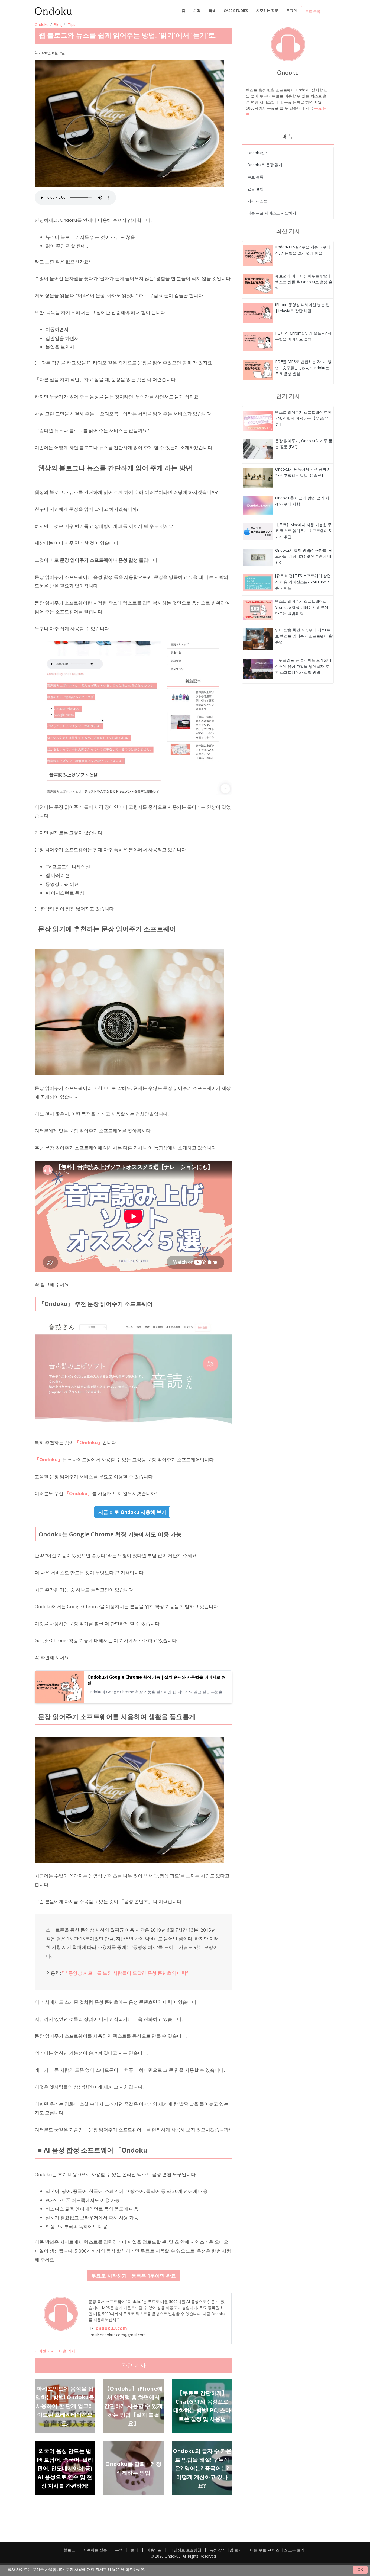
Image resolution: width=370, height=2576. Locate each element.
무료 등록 (313, 11)
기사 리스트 (257, 201)
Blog (58, 25)
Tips (72, 25)
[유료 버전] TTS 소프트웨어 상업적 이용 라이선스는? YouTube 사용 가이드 (303, 582)
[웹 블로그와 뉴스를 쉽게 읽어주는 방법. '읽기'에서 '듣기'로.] (258, 255)
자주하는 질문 (267, 11)
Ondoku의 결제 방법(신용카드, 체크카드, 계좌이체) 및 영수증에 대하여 (304, 556)
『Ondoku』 (89, 1442)
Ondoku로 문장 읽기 (265, 165)
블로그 (69, 2550)
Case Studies (236, 11)
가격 (197, 11)
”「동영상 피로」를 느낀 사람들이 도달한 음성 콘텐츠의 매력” (125, 1973)
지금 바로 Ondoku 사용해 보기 (132, 1512)
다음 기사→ (69, 2351)
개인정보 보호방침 (186, 2550)
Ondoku (42, 25)
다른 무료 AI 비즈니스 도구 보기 (277, 2550)
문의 (135, 2550)
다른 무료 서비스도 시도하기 (272, 213)
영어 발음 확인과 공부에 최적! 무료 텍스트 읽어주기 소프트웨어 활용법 (304, 636)
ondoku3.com (111, 2328)
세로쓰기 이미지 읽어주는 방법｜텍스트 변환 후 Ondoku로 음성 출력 (304, 282)
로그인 (292, 11)
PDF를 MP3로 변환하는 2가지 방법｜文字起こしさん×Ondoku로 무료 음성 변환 (303, 368)
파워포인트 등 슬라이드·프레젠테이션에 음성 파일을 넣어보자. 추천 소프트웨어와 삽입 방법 (303, 666)
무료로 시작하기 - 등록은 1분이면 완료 (134, 2276)
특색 (212, 11)
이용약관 (154, 2550)
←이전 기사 (45, 2351)
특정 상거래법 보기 (226, 2550)
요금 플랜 (255, 189)
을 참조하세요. (133, 2569)
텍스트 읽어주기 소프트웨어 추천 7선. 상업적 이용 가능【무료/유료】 (303, 418)
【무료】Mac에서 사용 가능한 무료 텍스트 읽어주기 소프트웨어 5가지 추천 (303, 531)
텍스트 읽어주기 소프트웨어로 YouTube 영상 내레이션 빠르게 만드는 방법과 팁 (302, 607)
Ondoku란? (257, 153)
